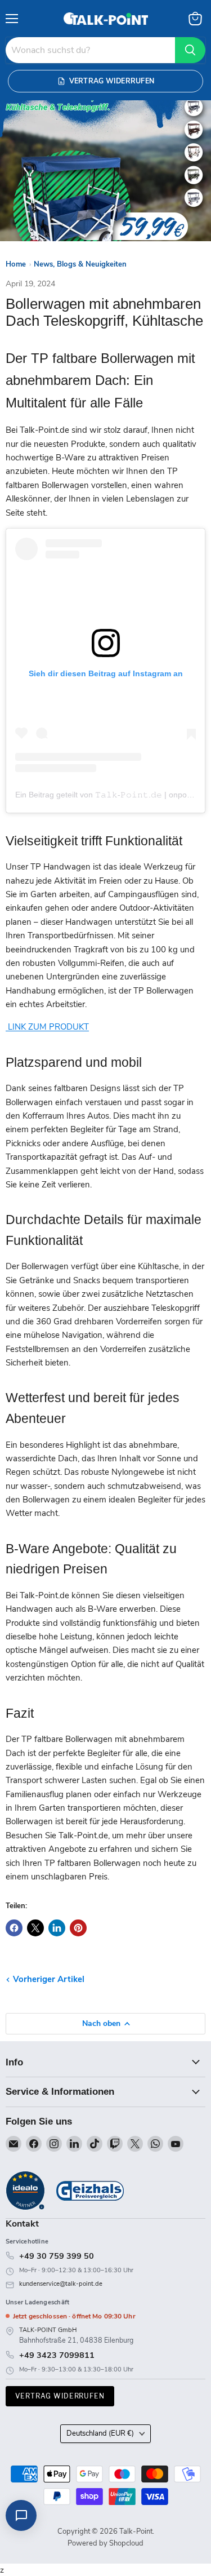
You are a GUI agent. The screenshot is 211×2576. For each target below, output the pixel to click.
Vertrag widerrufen (60, 2396)
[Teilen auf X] (35, 1928)
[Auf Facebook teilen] (14, 1928)
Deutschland (100, 2433)
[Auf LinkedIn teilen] (57, 1928)
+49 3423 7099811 (57, 2355)
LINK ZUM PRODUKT (47, 1027)
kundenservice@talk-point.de (61, 2284)
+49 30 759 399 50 (57, 2256)
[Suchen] (190, 50)
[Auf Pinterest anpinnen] (78, 1928)
